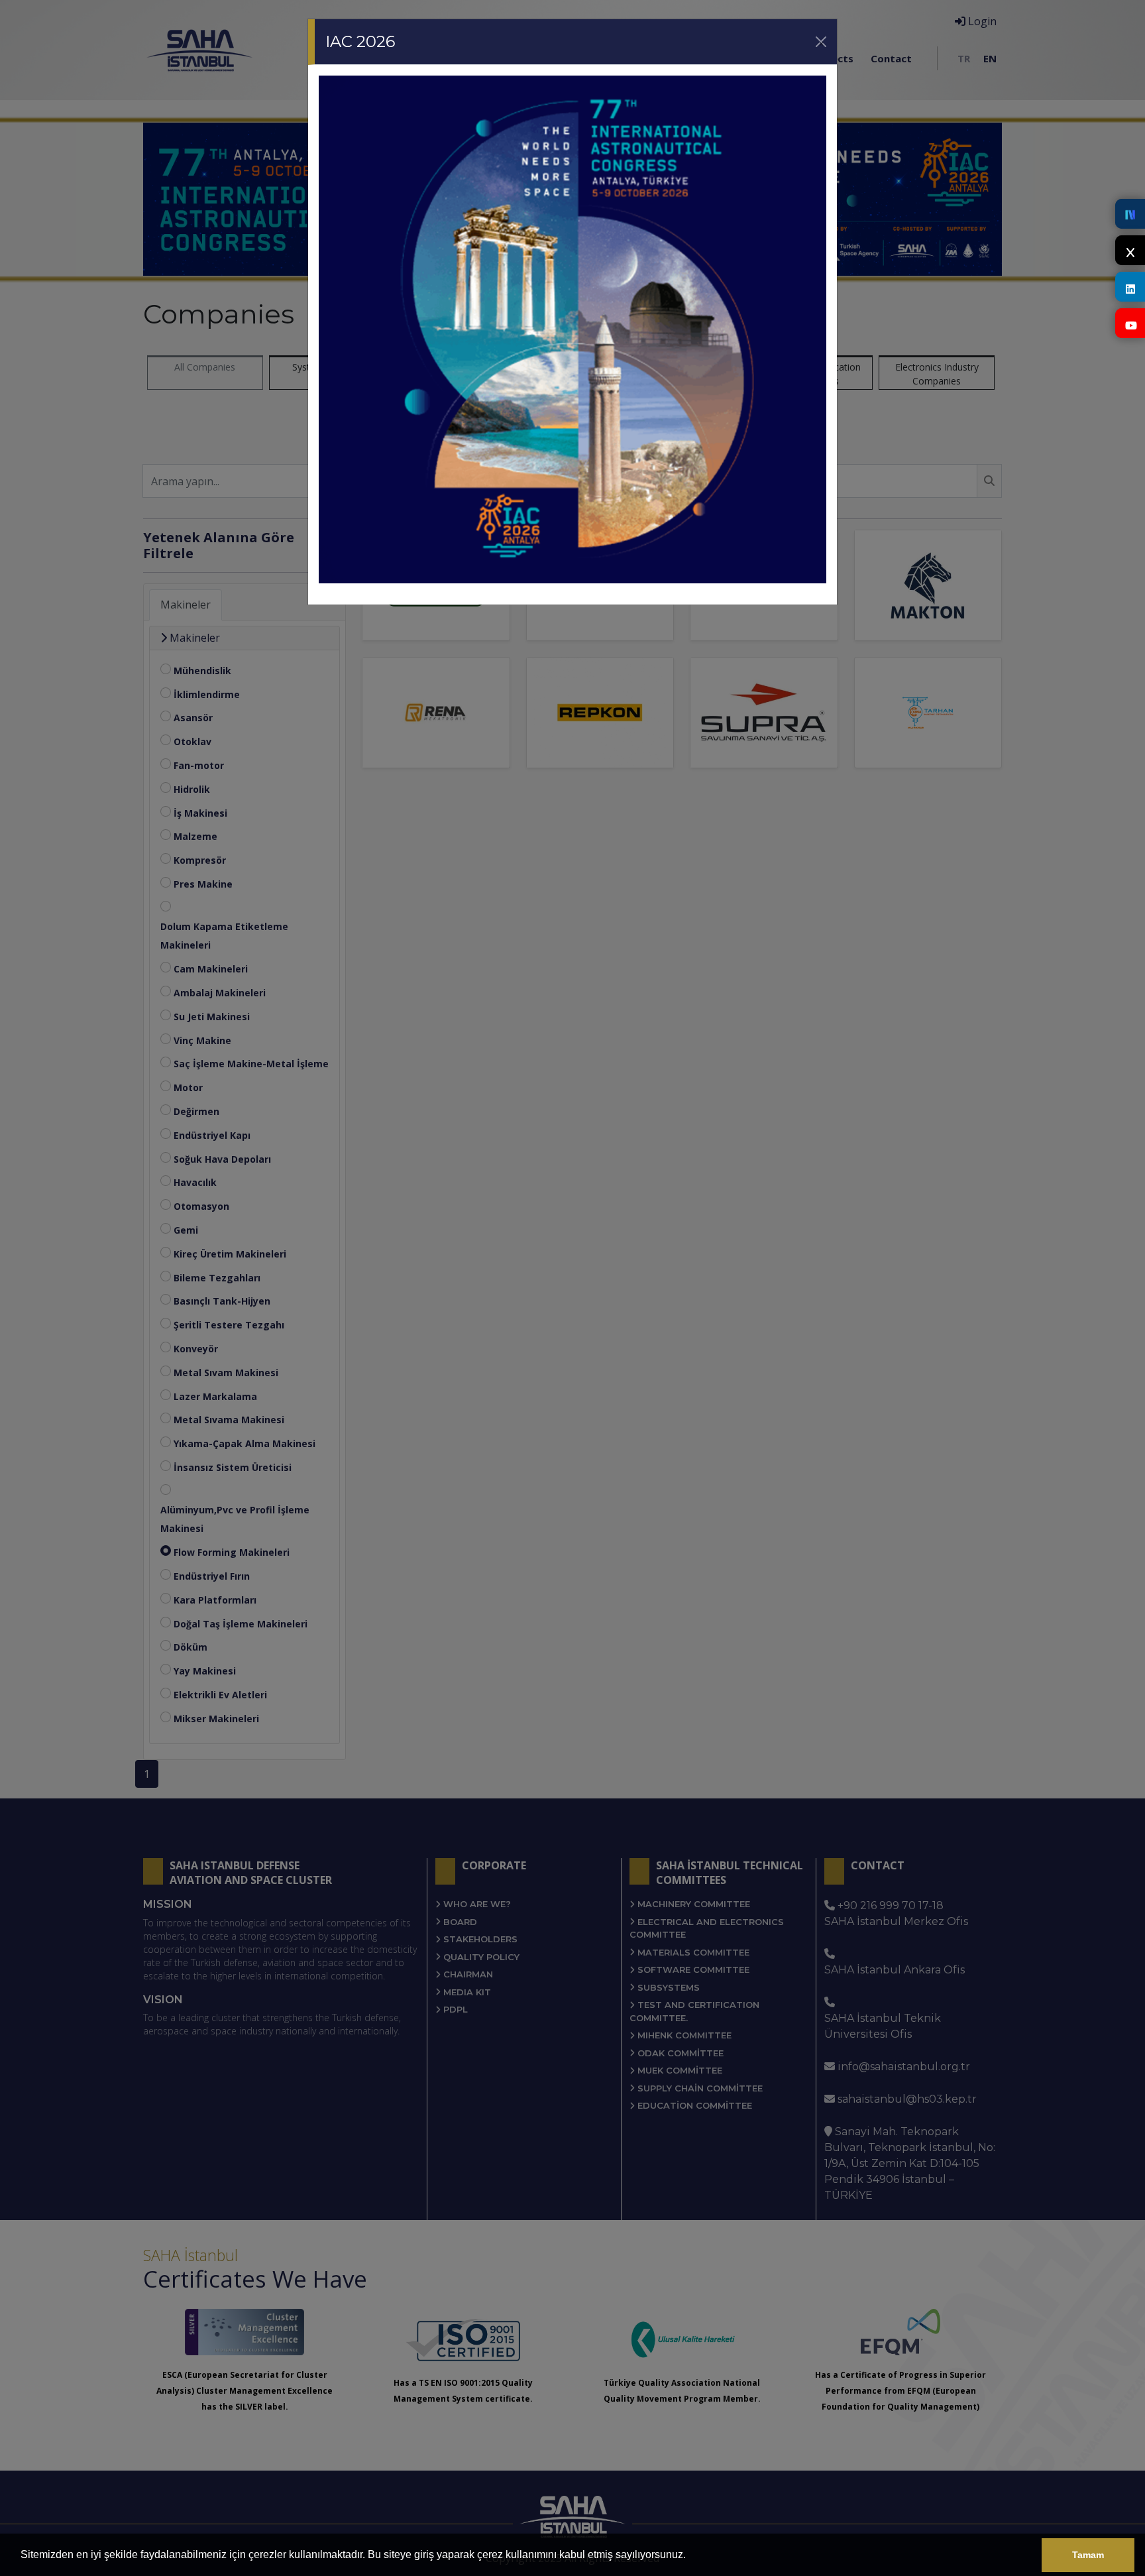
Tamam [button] (1088, 2555)
